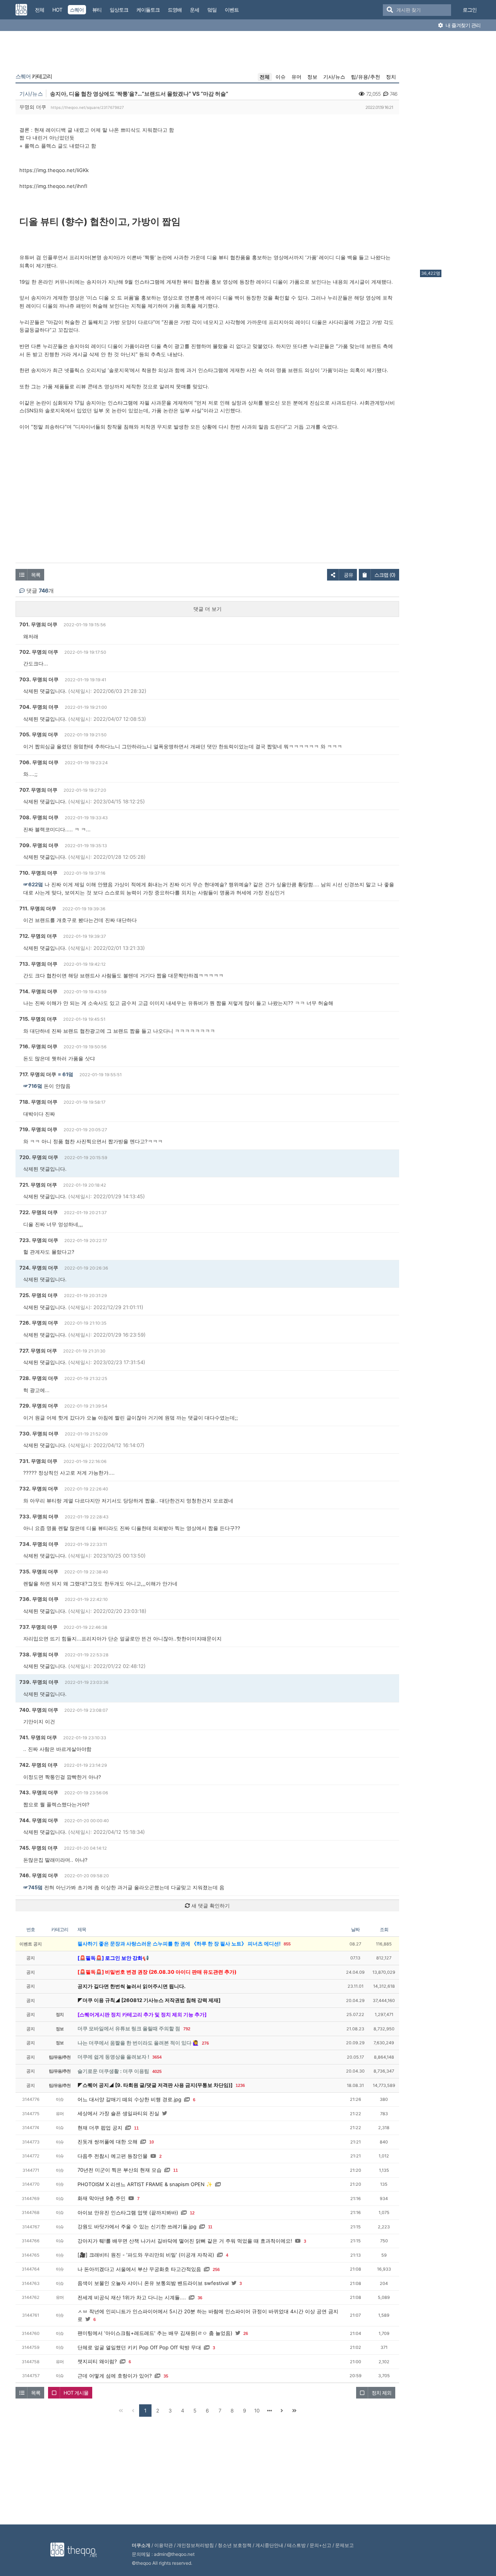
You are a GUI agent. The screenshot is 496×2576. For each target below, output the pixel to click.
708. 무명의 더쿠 (39, 817)
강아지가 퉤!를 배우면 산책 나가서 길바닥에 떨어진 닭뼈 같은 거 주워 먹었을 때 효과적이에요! (185, 2241)
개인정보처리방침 (195, 2545)
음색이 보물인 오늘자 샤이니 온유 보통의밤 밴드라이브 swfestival (153, 2283)
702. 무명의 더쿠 (39, 652)
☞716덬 (33, 1086)
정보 (312, 77)
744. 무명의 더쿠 (39, 1820)
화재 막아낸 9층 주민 (102, 2198)
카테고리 (34, 76)
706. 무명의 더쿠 (39, 762)
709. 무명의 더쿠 (39, 845)
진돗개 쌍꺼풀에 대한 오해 (108, 2142)
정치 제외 (381, 2393)
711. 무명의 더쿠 (38, 908)
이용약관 (164, 2545)
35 (166, 2376)
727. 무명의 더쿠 (38, 1351)
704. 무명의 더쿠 (39, 707)
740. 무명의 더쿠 (39, 1710)
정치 (391, 77)
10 (152, 2142)
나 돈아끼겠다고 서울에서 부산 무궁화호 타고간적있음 (139, 2269)
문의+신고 (320, 2545)
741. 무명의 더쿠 (38, 1737)
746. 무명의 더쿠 (39, 1875)
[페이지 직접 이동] (269, 2411)
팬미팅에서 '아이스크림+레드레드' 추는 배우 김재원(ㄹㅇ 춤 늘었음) (155, 2333)
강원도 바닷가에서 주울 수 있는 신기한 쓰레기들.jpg (137, 2226)
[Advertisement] (451, 152)
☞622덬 (33, 884)
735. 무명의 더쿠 (39, 1571)
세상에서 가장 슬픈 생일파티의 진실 (118, 2113)
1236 (240, 2085)
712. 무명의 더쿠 (38, 936)
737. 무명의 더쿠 (38, 1627)
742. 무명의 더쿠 (39, 1765)
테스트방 (296, 2545)
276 (205, 2043)
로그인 (470, 10)
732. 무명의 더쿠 (39, 1489)
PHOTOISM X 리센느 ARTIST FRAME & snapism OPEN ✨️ (145, 2184)
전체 (265, 77)
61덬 (68, 1074)
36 (200, 2298)
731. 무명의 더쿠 (38, 1461)
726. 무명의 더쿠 (39, 1323)
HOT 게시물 (76, 2393)
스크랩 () (385, 575)
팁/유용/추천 (366, 77)
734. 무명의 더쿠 (39, 1544)
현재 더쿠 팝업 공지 (100, 2128)
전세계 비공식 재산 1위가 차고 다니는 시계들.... (132, 2297)
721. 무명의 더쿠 (38, 1185)
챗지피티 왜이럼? (97, 2361)
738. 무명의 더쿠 (39, 1654)
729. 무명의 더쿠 (39, 1406)
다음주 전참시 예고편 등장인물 (113, 2156)
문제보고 (344, 2545)
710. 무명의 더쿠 (38, 873)
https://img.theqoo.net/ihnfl (53, 186)
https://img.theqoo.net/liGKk (54, 170)
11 (136, 2128)
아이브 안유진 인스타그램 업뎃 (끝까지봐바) (128, 2212)
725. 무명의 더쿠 (39, 1295)
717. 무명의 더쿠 (38, 1074)
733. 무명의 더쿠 (39, 1516)
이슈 (281, 77)
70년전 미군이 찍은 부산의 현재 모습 (120, 2170)
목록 (36, 575)
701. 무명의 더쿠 (38, 624)
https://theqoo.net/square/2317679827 (87, 107)
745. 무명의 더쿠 (39, 1848)
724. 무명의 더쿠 (39, 1268)
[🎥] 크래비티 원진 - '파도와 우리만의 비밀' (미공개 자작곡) (146, 2255)
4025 (157, 2071)
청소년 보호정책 (235, 2545)
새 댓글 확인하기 (210, 1906)
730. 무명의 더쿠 (39, 1434)
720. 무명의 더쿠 (39, 1157)
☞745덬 (33, 1887)
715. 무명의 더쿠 (38, 1019)
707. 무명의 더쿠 (38, 790)
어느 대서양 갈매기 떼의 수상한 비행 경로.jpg (129, 2099)
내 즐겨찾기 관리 (462, 25)
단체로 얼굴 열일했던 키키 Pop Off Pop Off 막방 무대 (139, 2347)
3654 (157, 2057)
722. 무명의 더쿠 (39, 1212)
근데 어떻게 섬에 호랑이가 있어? (115, 2376)
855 (287, 1944)
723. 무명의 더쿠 (39, 1240)
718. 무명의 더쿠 (38, 1102)
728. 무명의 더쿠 (39, 1378)
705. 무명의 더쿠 (39, 734)
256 (216, 2269)
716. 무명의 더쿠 (38, 1046)
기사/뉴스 (334, 77)
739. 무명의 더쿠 (39, 1682)
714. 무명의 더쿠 (38, 991)
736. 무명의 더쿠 (39, 1599)
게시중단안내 (269, 2545)
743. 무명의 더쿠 (39, 1792)
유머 (296, 77)
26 (246, 2333)
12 (192, 2213)
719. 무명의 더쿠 (38, 1129)
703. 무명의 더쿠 (39, 679)
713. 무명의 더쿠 (38, 964)
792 (187, 2029)
